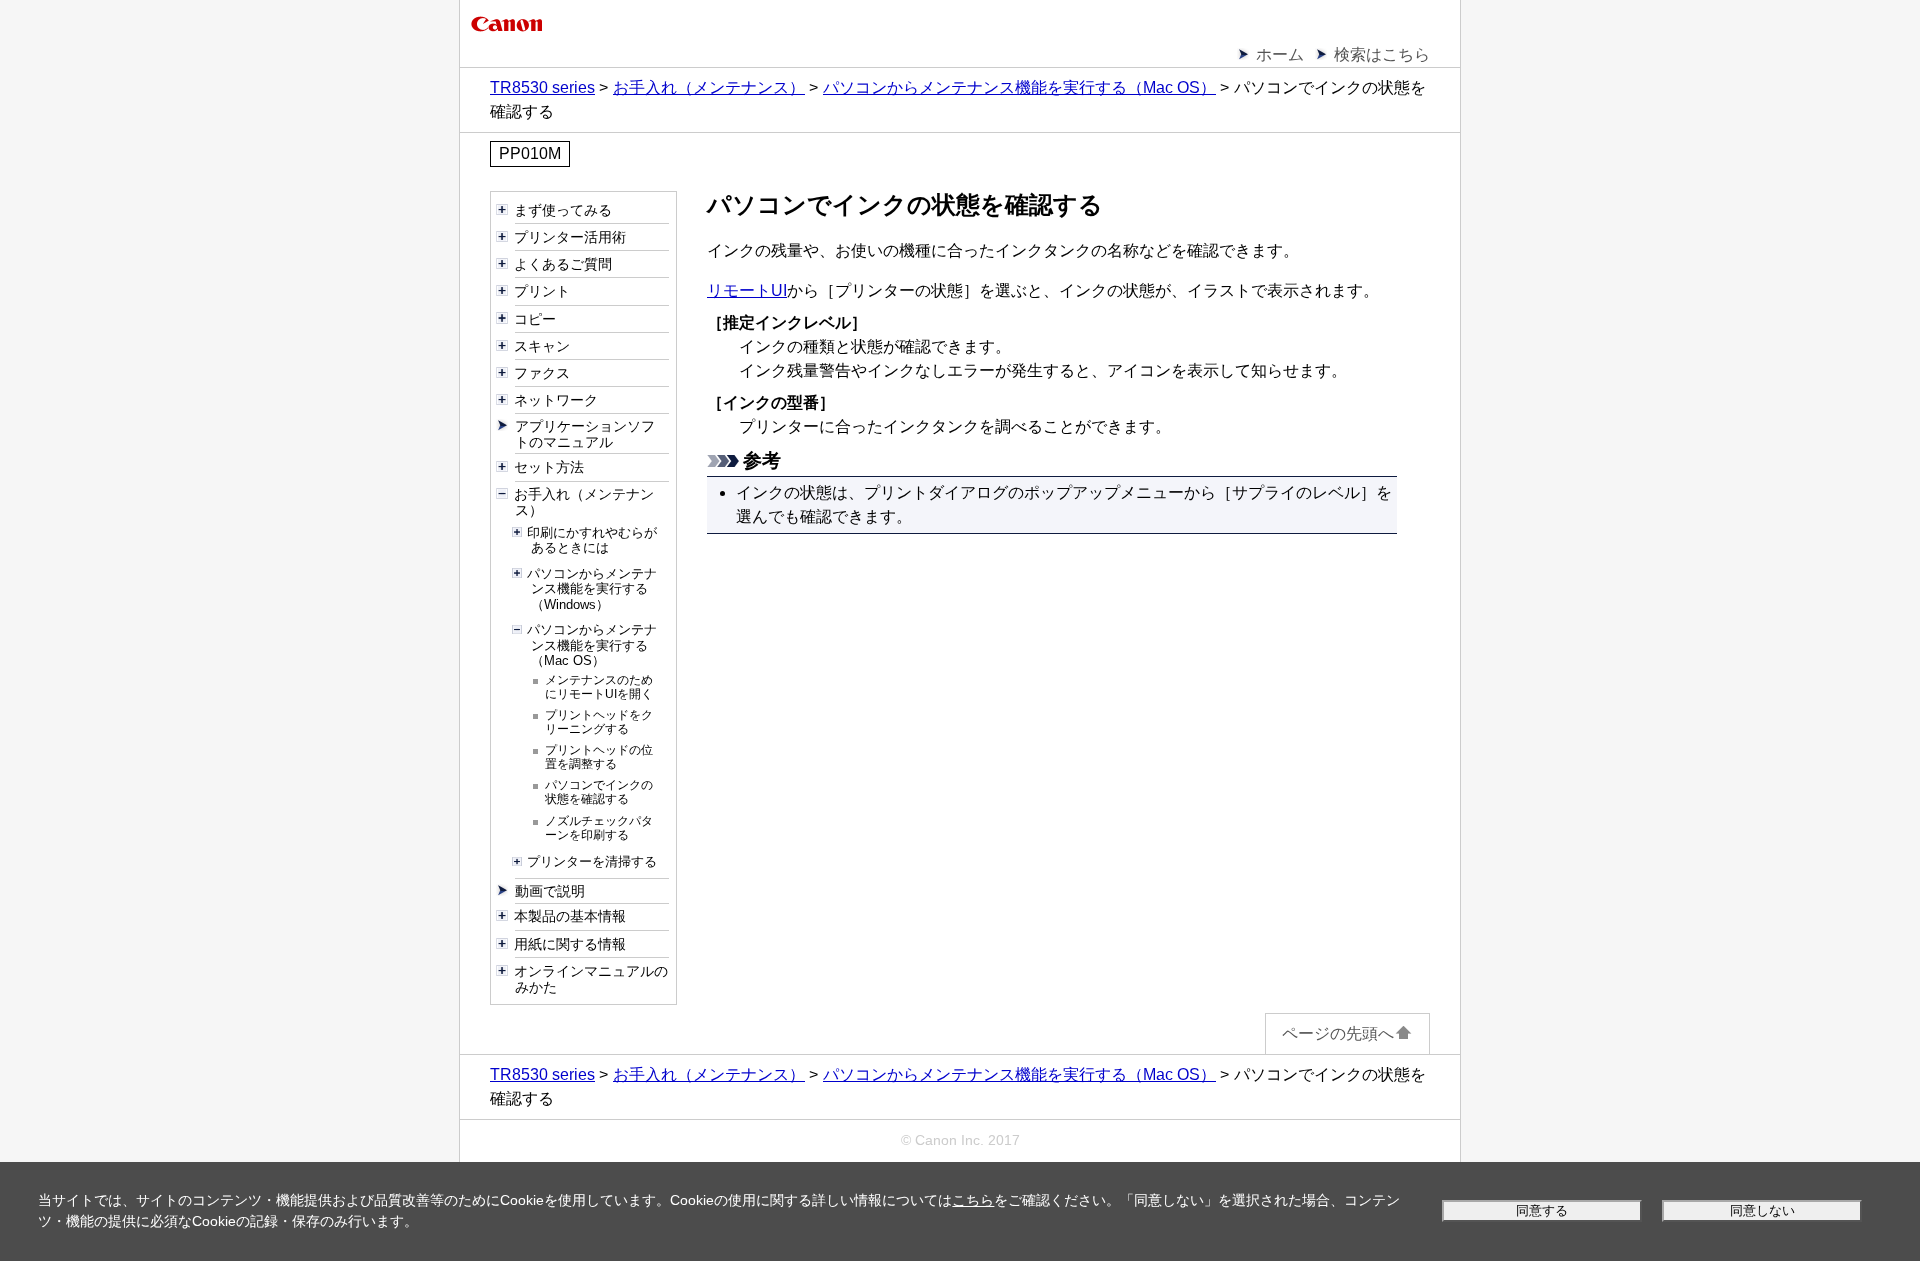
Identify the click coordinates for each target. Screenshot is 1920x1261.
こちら (973, 1200)
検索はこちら (1382, 54)
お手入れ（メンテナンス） (709, 87)
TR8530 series (542, 87)
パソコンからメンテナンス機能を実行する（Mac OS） (1019, 87)
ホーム (1280, 54)
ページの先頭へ (1338, 1033)
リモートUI (747, 290)
